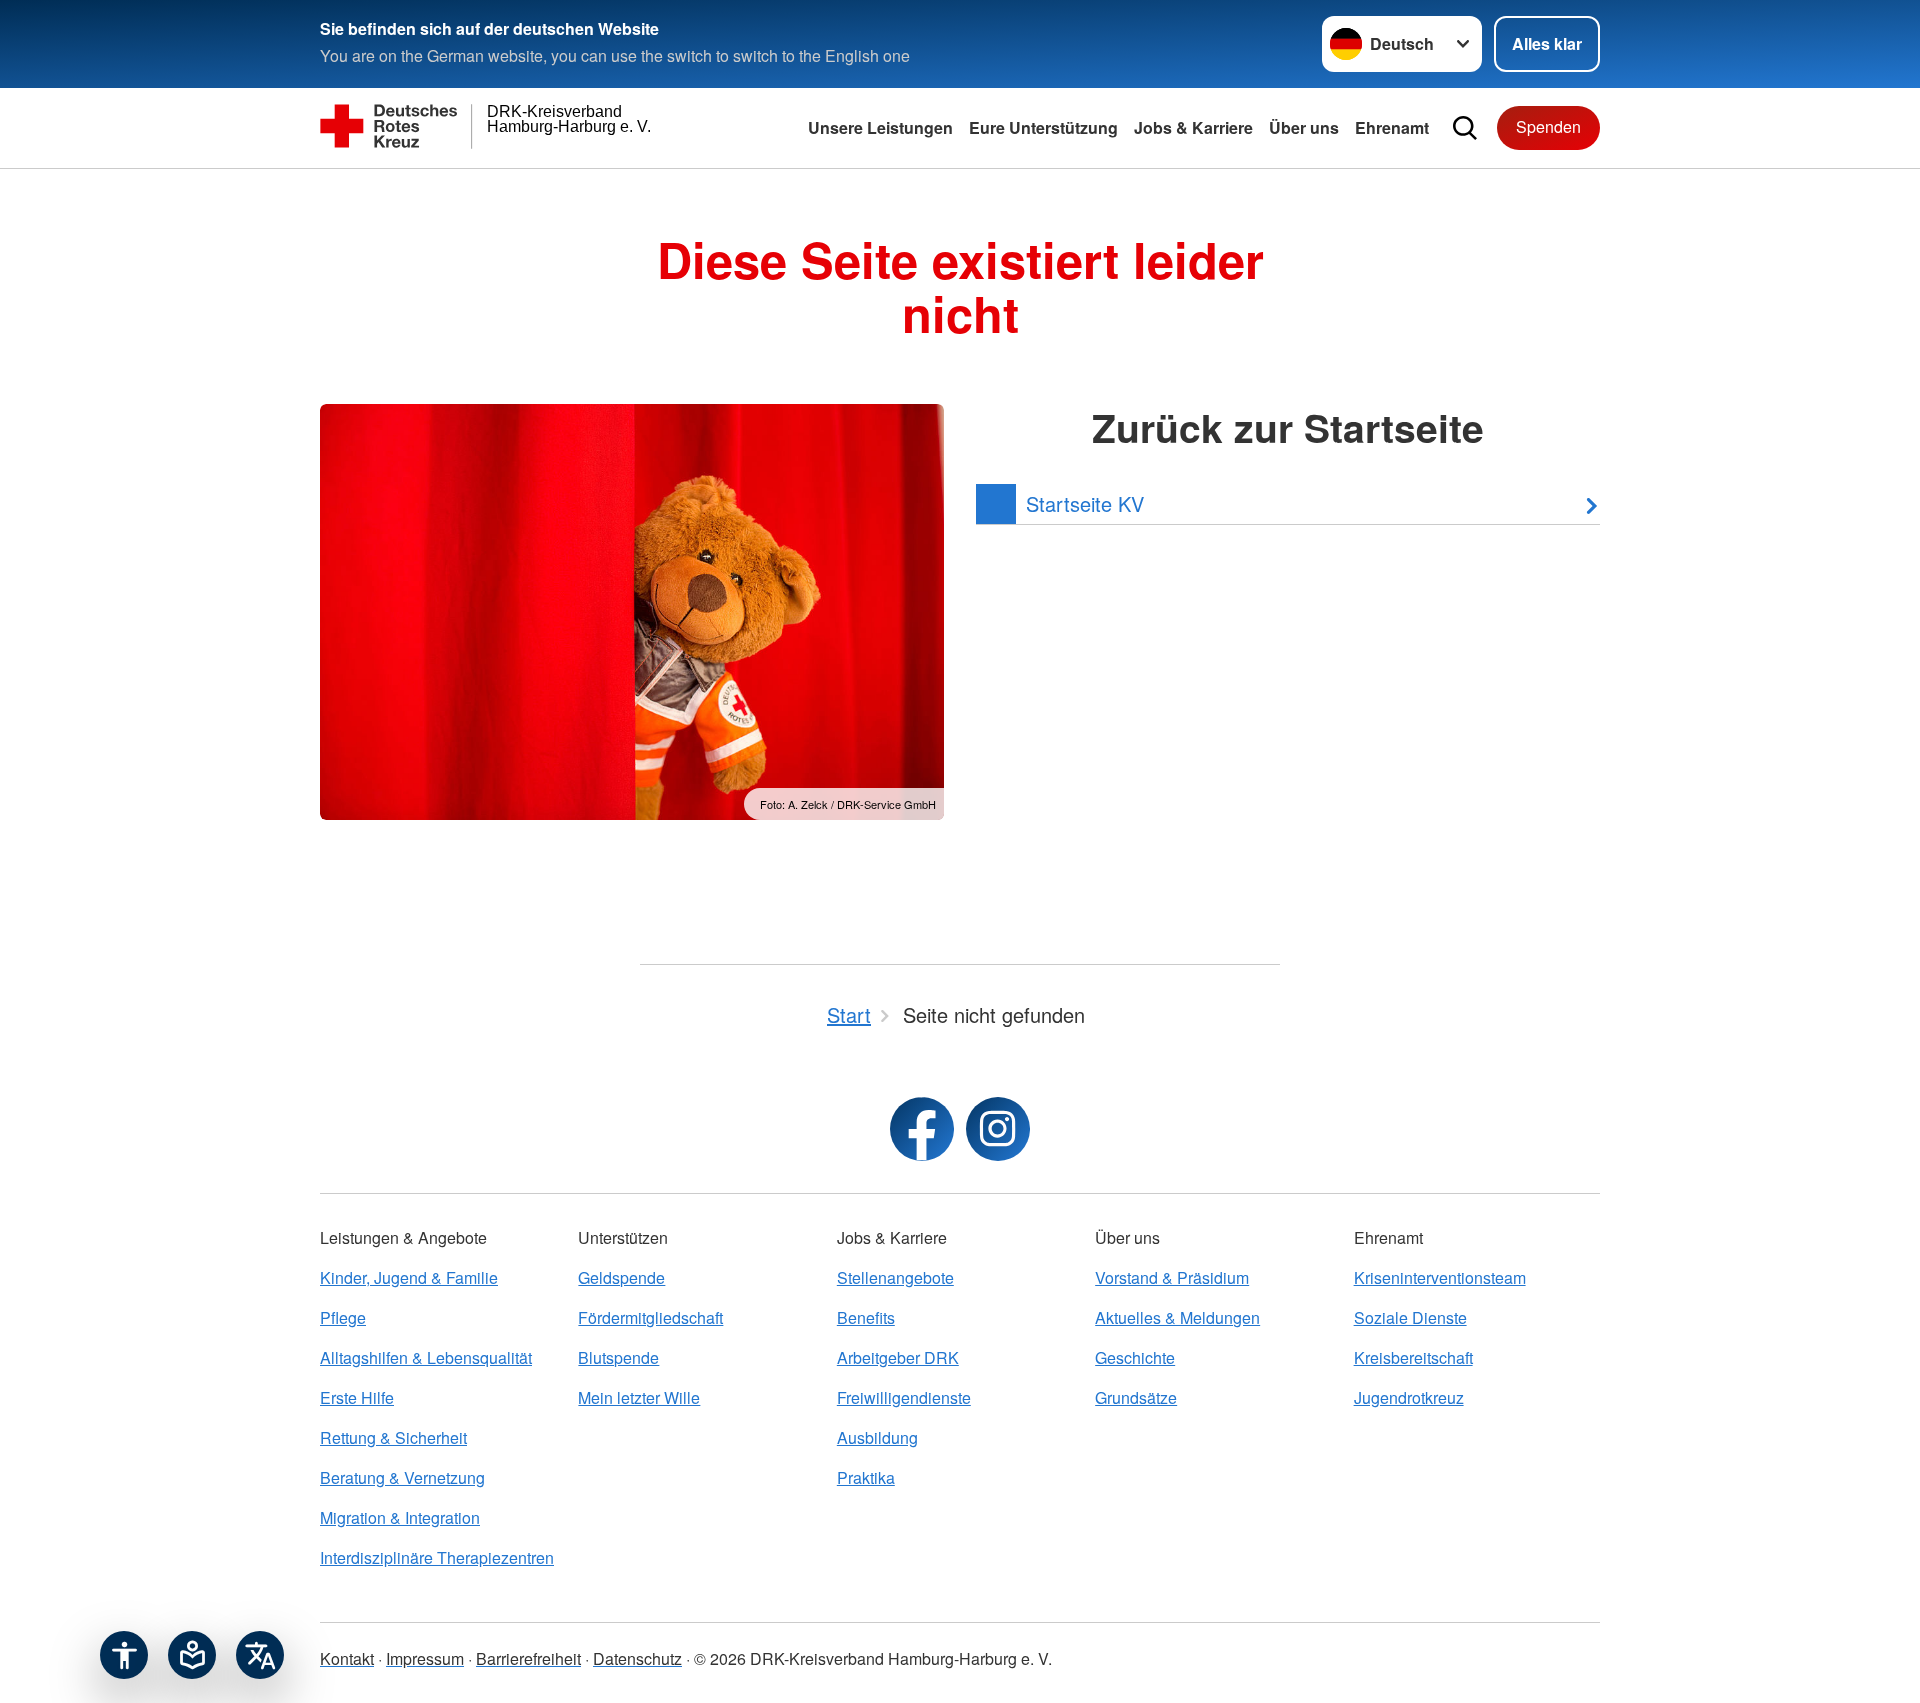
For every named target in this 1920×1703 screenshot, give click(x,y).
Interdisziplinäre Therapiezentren (437, 1557)
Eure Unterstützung (1043, 127)
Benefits (866, 1317)
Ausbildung (877, 1437)
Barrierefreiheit (528, 1658)
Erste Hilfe (357, 1397)
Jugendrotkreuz (1409, 1397)
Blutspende (618, 1357)
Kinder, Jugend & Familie (409, 1277)
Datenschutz (637, 1658)
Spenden (1548, 126)
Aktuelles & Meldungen (1177, 1317)
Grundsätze (1136, 1397)
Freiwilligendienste (904, 1397)
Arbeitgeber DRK (898, 1357)
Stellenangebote (895, 1277)
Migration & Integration (400, 1517)
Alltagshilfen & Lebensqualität (426, 1357)
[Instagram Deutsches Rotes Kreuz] (998, 1129)
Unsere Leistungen (880, 127)
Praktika (866, 1477)
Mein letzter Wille (639, 1397)
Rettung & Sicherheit (393, 1437)
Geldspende (621, 1277)
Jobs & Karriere (1193, 127)
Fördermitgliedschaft (650, 1317)
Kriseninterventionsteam (1440, 1277)
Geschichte (1135, 1357)
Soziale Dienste (1410, 1317)
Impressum (425, 1658)
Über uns (1304, 127)
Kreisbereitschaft (1413, 1357)
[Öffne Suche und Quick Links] (1465, 128)
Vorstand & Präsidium (1172, 1277)
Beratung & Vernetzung (402, 1477)
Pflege (343, 1317)
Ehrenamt (1392, 127)
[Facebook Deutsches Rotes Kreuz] (922, 1129)
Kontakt (347, 1658)
